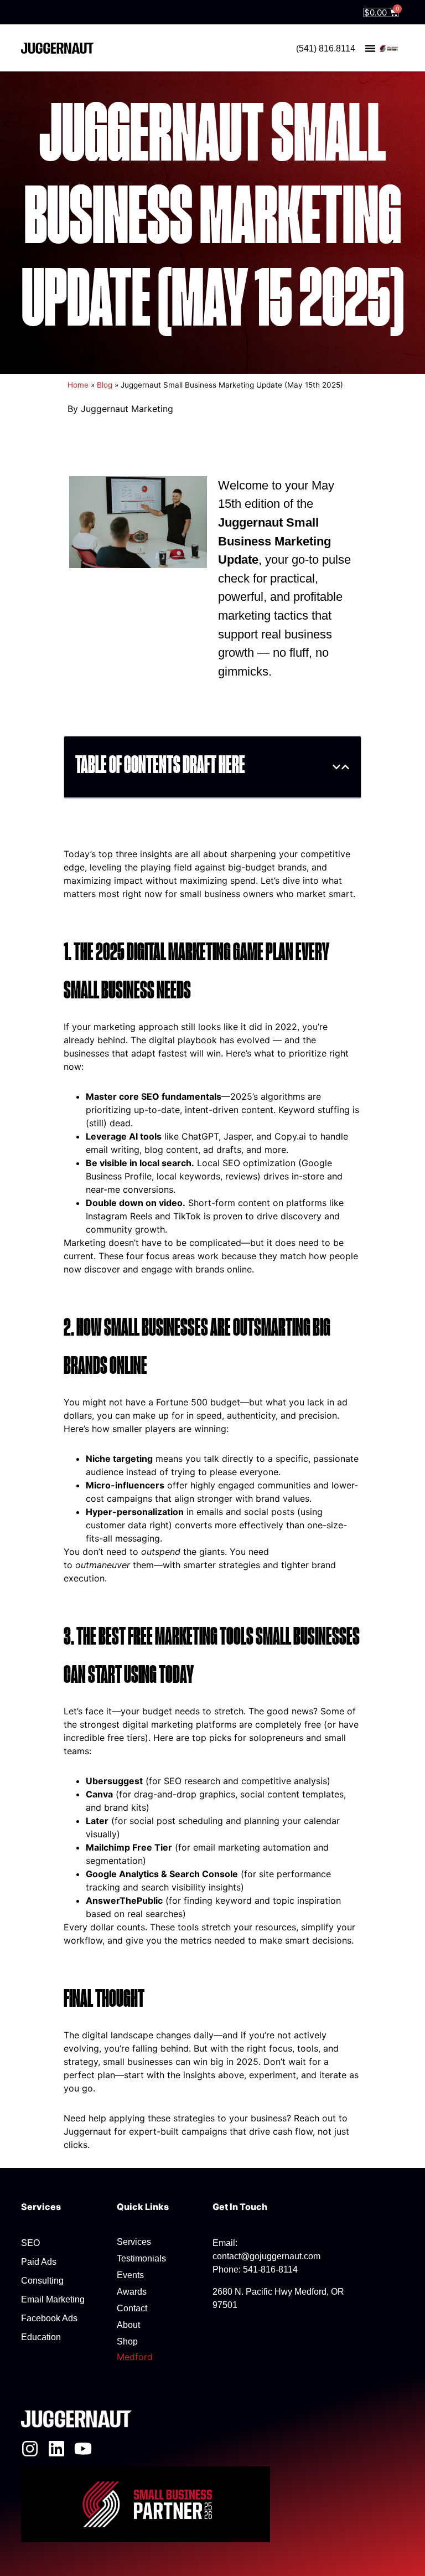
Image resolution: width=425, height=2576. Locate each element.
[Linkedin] (56, 2449)
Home (78, 385)
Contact (132, 2308)
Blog (105, 385)
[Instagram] (30, 2449)
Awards (132, 2292)
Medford (135, 2357)
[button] (370, 48)
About (128, 2325)
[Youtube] (83, 2449)
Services (134, 2242)
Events (130, 2275)
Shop (127, 2341)
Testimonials (141, 2258)
